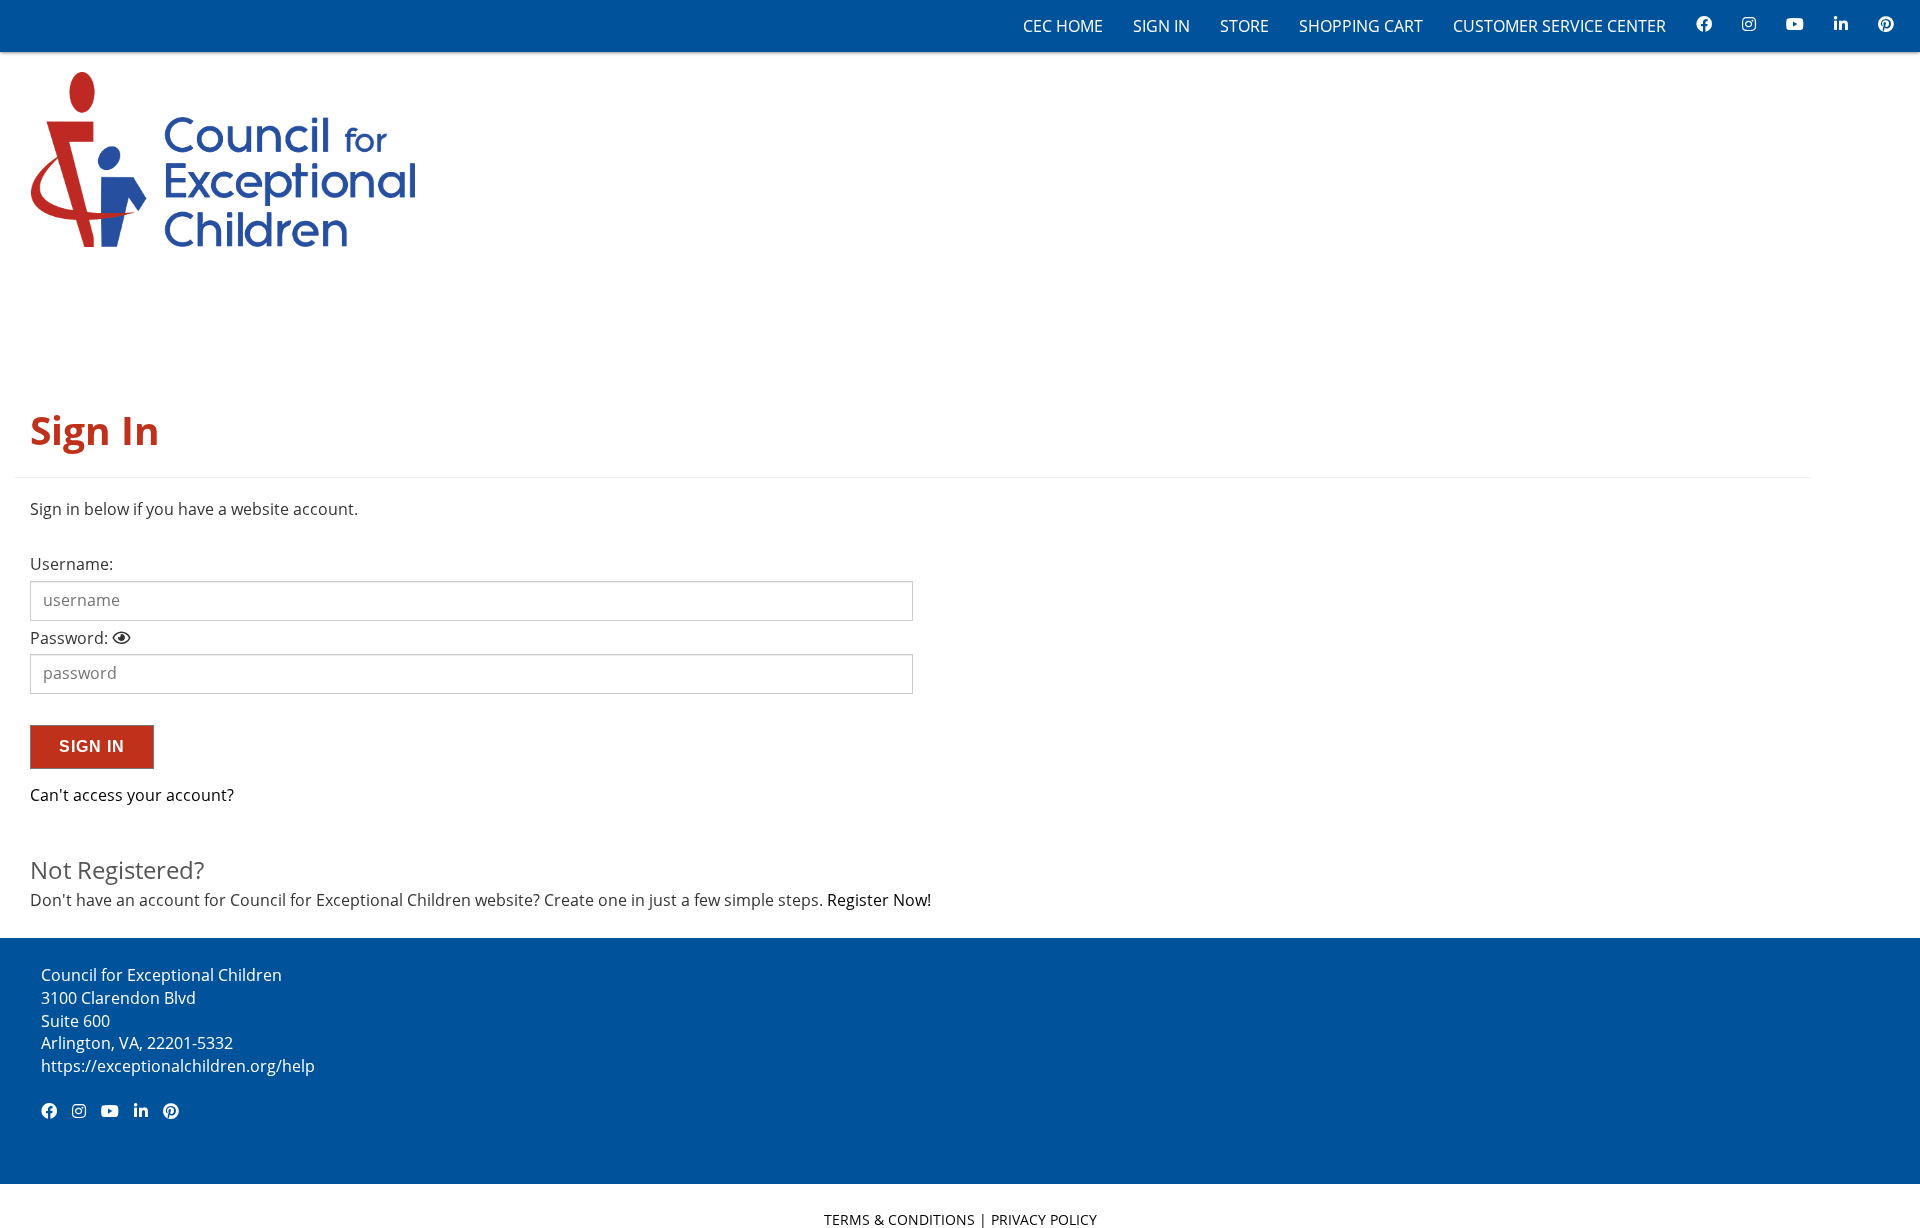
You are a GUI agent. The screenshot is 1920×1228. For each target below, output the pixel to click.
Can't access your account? (132, 795)
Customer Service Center (1559, 26)
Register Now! (879, 900)
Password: (69, 638)
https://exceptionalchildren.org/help (178, 1066)
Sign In (1161, 26)
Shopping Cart (1361, 26)
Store (1244, 26)
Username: (71, 564)
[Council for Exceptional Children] (215, 157)
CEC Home (1063, 26)
